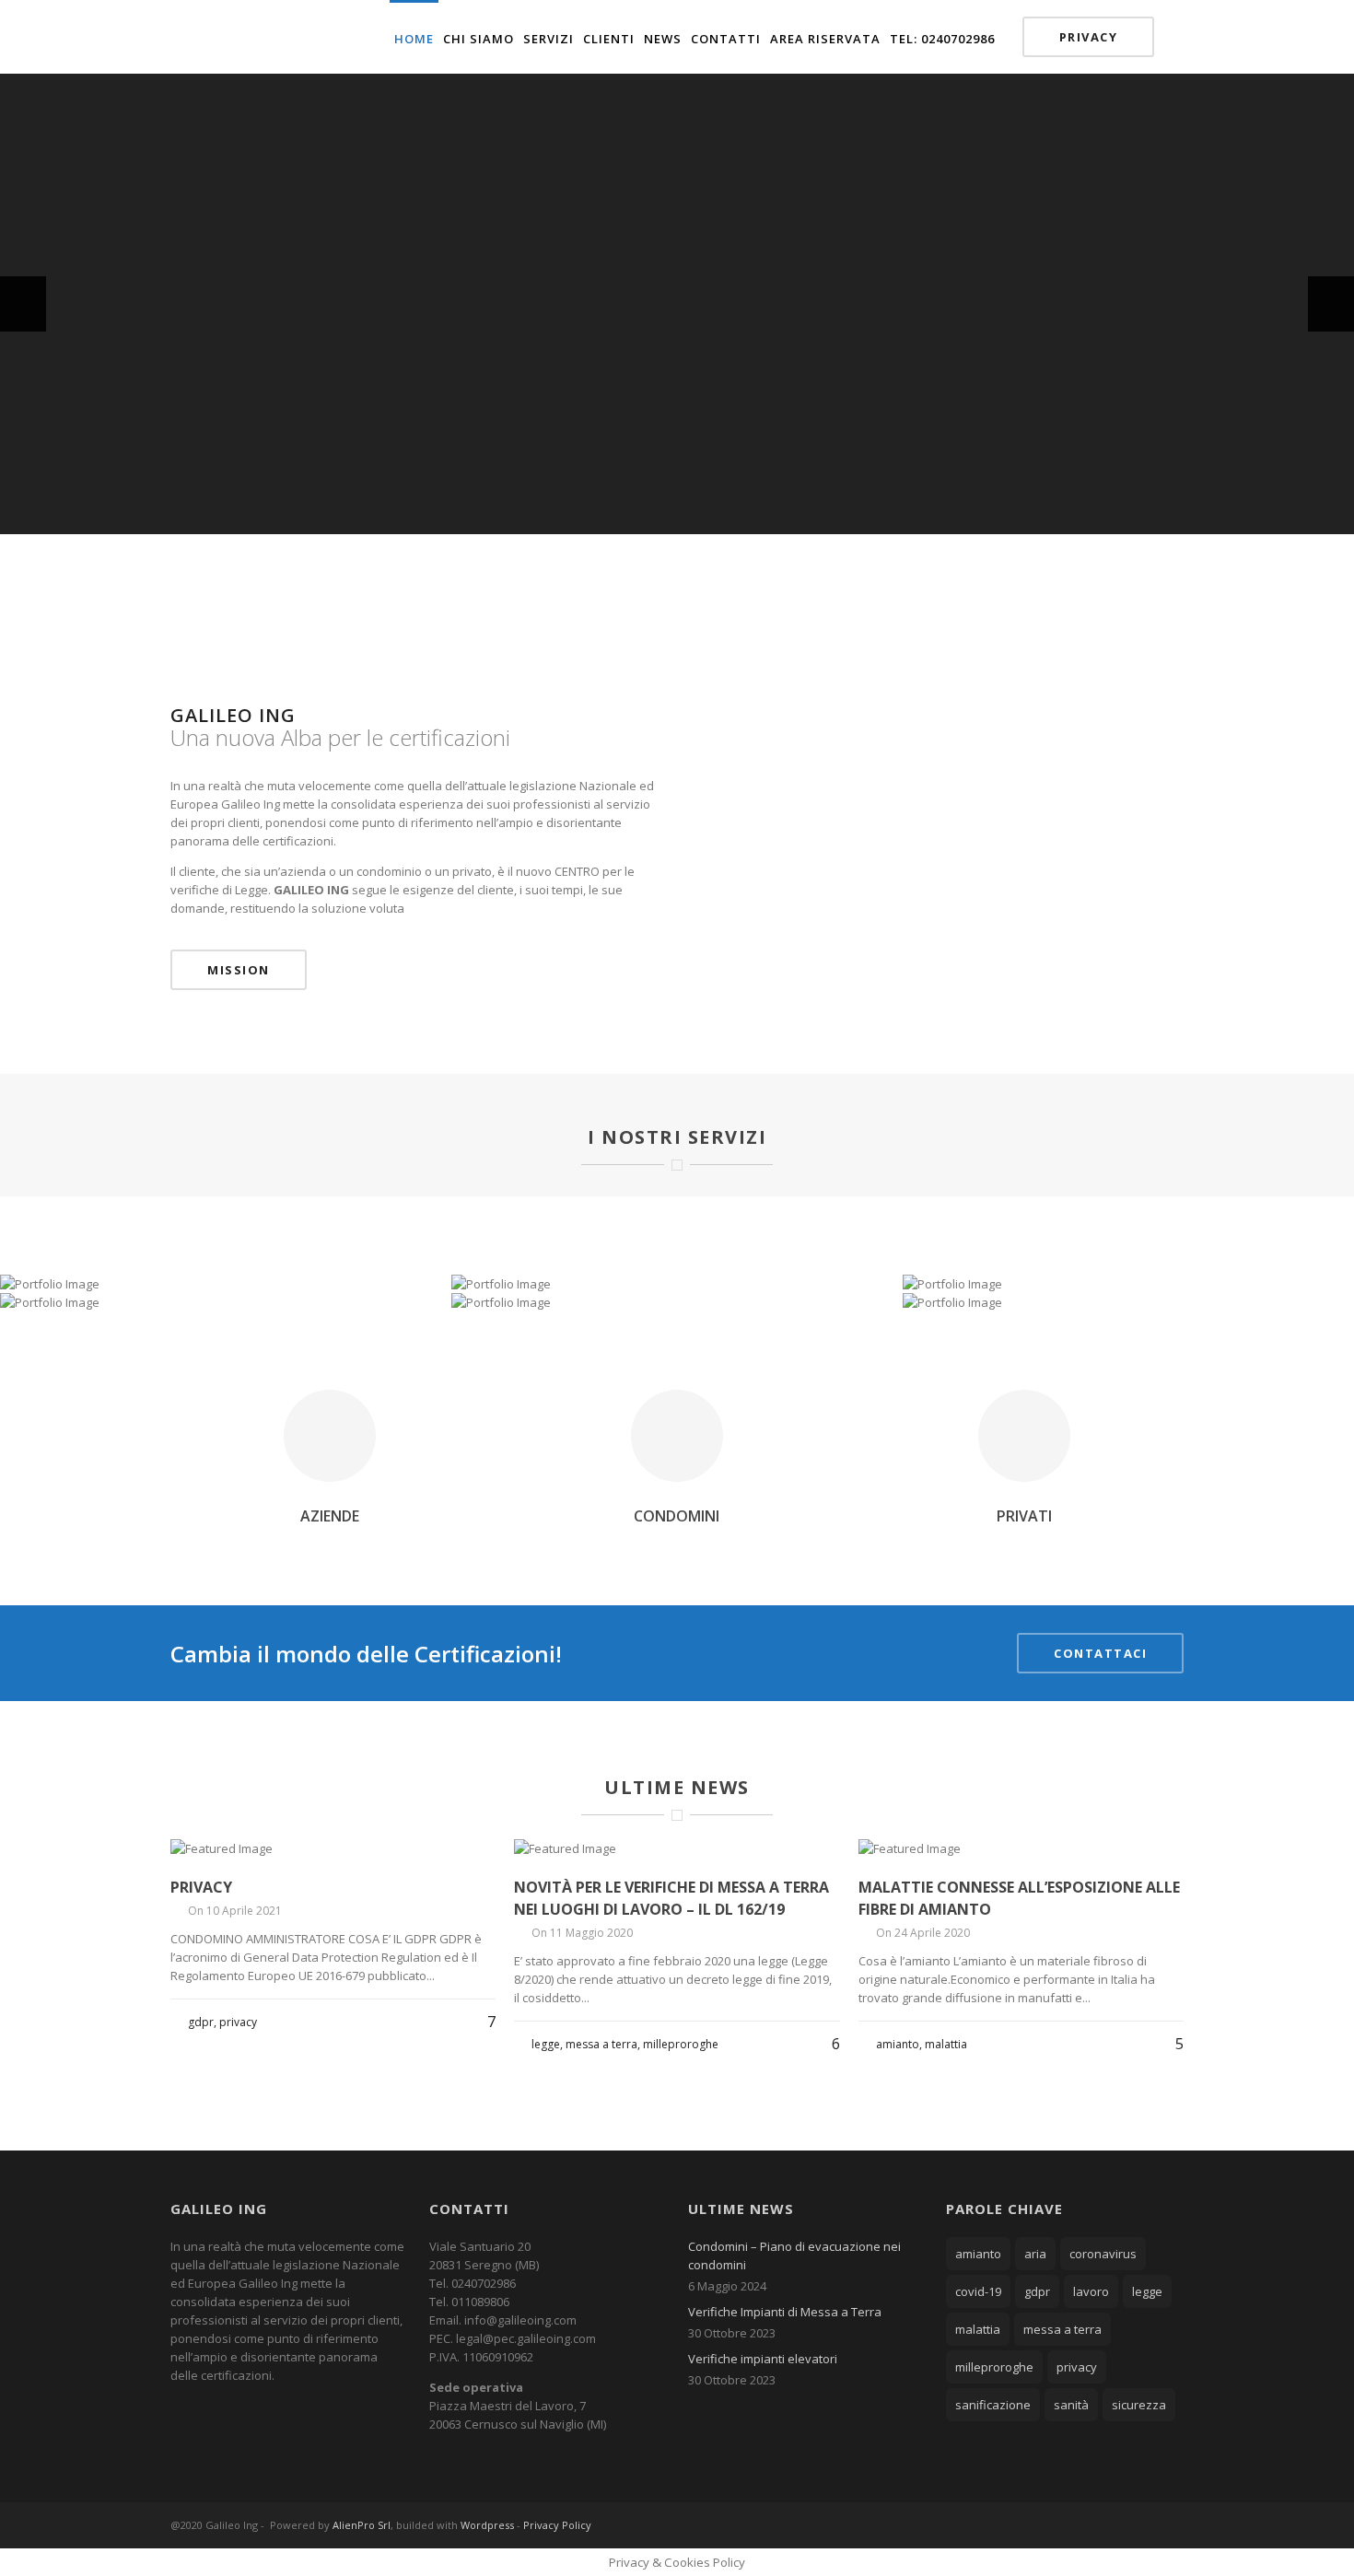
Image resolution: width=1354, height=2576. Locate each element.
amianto (978, 2254)
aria (1035, 2254)
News (663, 39)
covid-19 (978, 2291)
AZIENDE (330, 1516)
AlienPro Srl (362, 2525)
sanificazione (993, 2405)
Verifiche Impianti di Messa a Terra (785, 2312)
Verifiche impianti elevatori (763, 2359)
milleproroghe (994, 2367)
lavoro (1091, 2291)
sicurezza (1139, 2405)
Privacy (1089, 37)
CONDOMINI (677, 1516)
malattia (978, 2329)
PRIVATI (1024, 1516)
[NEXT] (1331, 304)
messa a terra (1062, 2329)
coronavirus (1103, 2254)
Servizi (549, 39)
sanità (1071, 2405)
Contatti (726, 39)
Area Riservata (825, 39)
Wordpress (487, 2525)
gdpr (1037, 2291)
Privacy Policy (557, 2525)
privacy (1077, 2367)
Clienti (609, 39)
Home (414, 39)
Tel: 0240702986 (942, 39)
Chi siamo (479, 39)
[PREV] (23, 304)
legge (1147, 2291)
